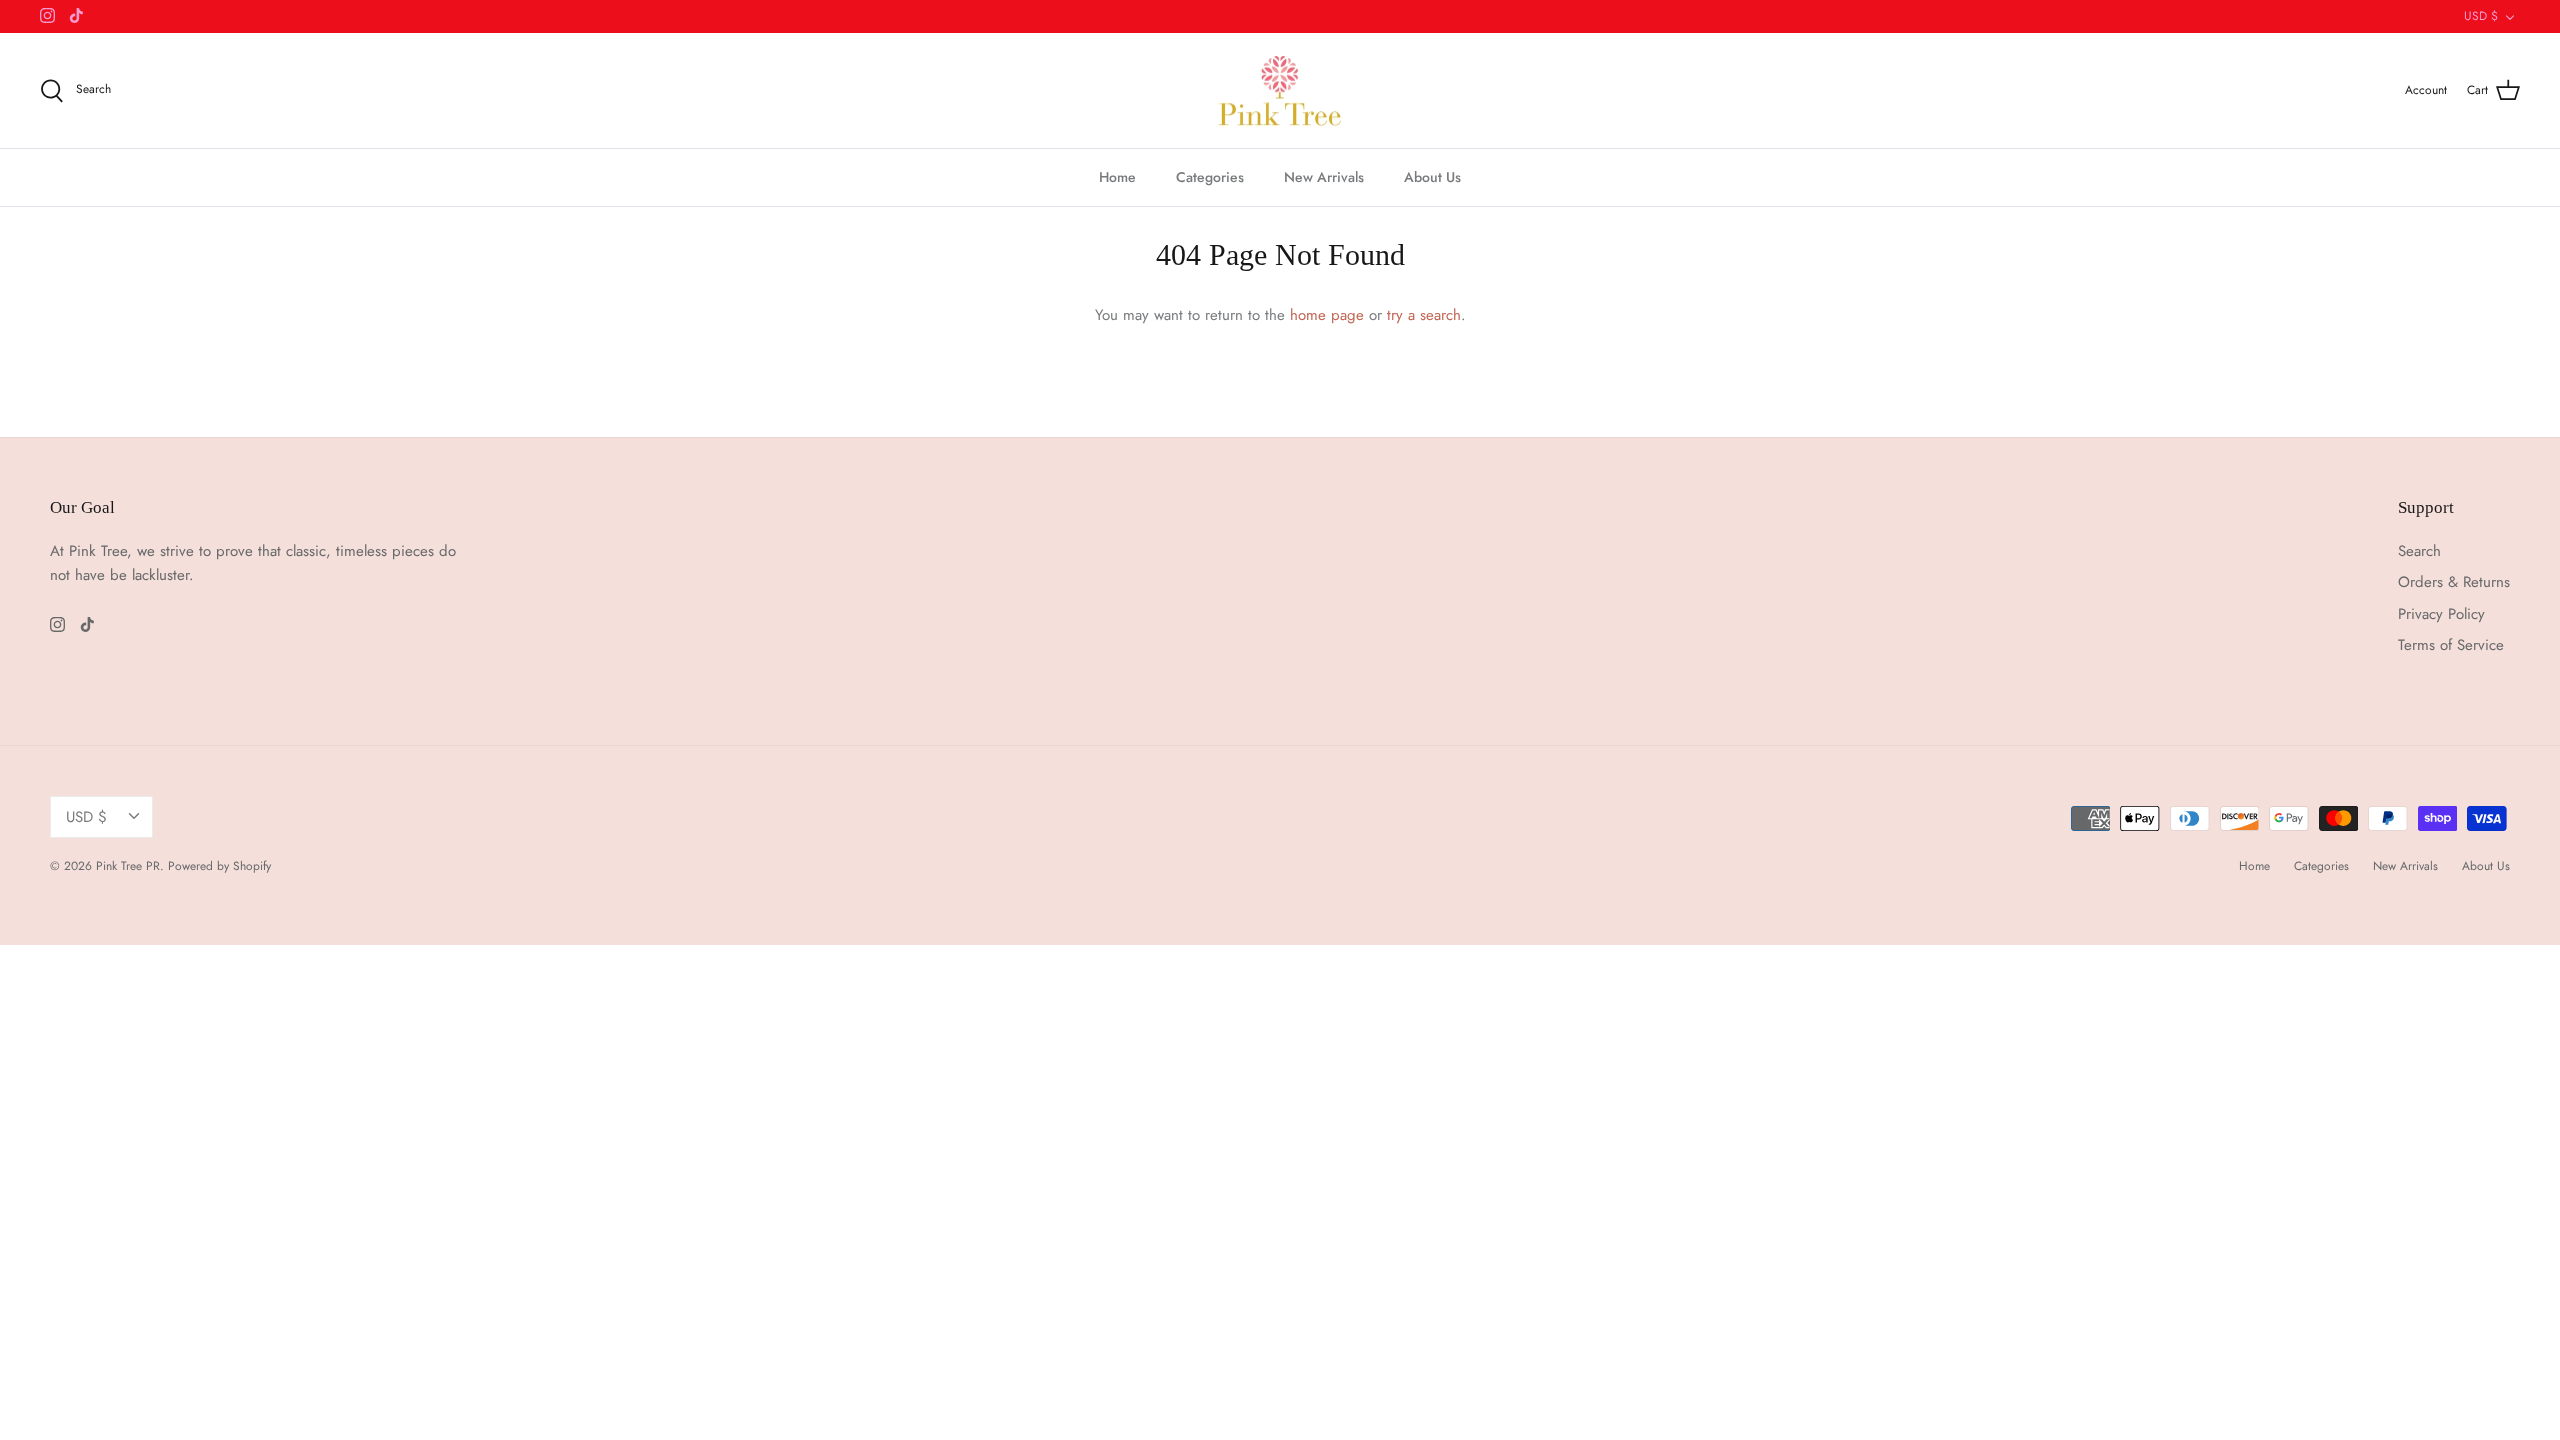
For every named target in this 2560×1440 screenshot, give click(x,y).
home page (1327, 315)
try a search (1424, 315)
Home (1117, 177)
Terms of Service (2451, 645)
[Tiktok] (76, 15)
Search (2419, 551)
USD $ (2481, 16)
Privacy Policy (2441, 614)
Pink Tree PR (128, 866)
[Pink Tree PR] (1280, 91)
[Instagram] (47, 15)
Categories (1210, 177)
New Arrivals (1324, 177)
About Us (1432, 177)
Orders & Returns (2454, 582)
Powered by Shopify (219, 866)
